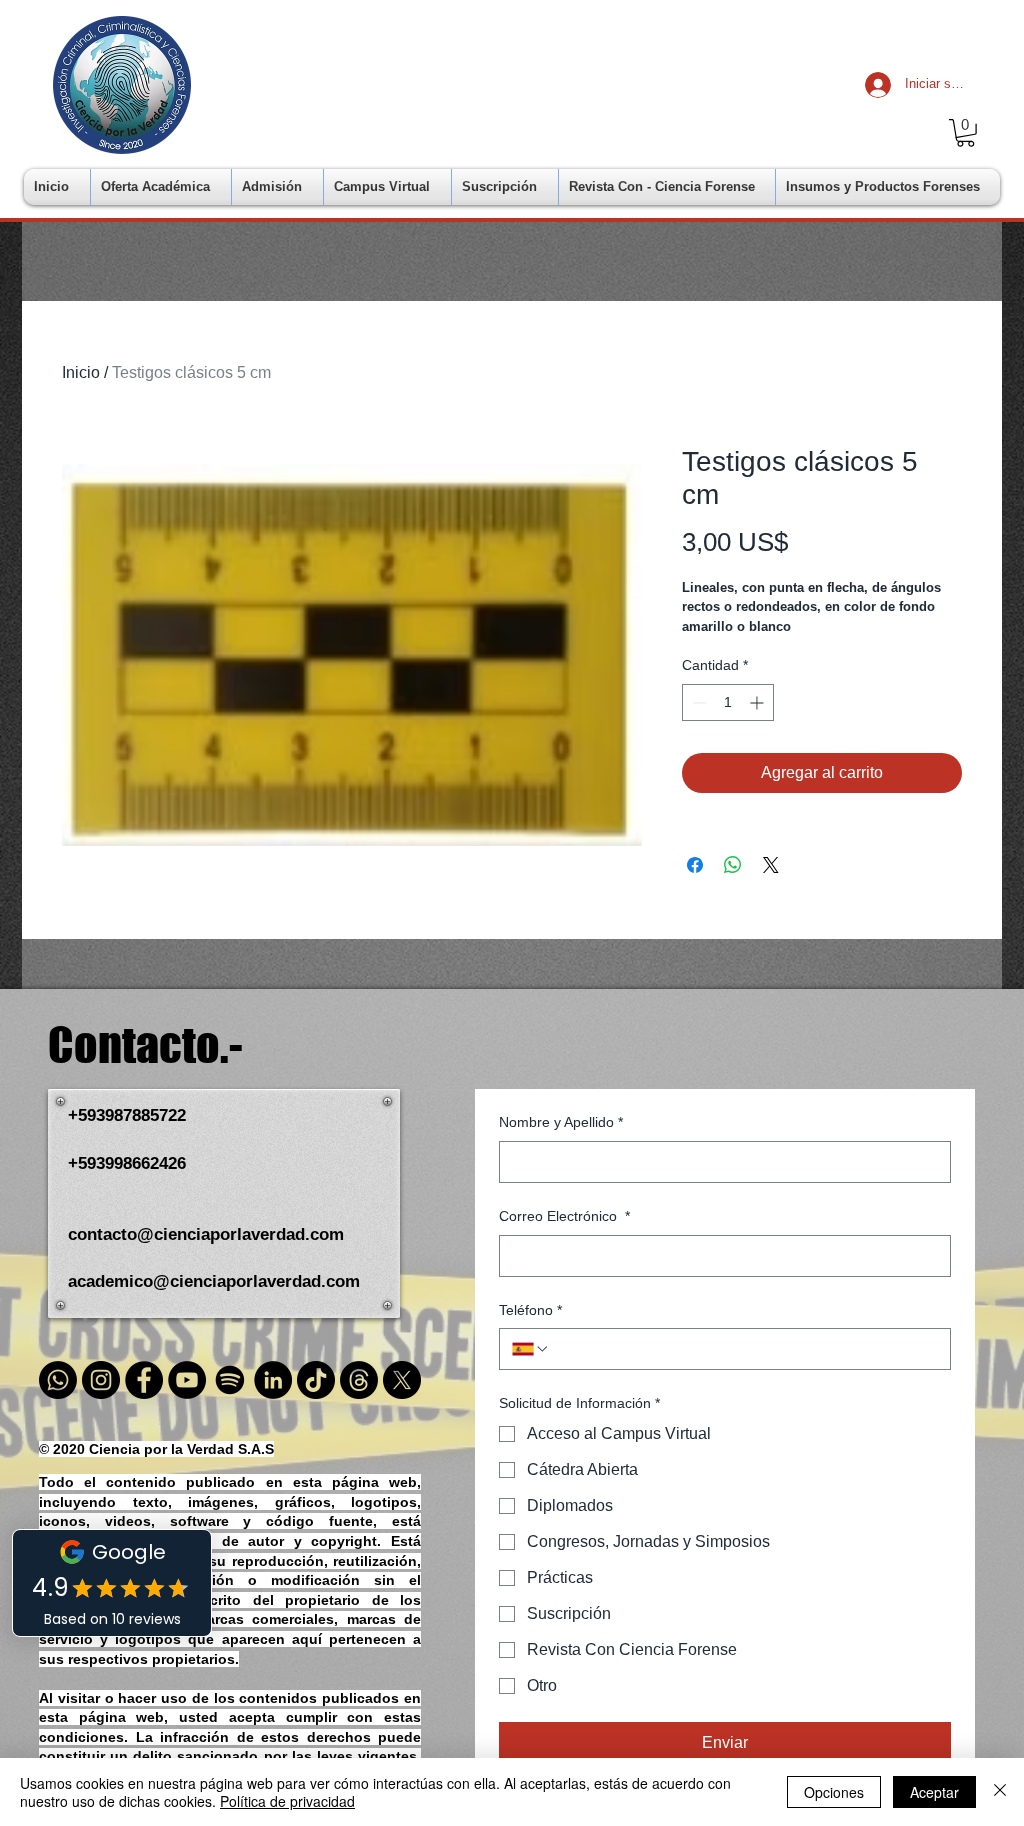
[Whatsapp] (58, 1380)
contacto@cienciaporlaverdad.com (206, 1234)
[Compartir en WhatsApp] (733, 865)
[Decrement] (697, 702)
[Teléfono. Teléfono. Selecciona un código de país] (531, 1349)
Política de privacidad (287, 1801)
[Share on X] (771, 865)
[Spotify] (230, 1380)
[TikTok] (316, 1380)
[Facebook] (144, 1380)
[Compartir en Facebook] (695, 865)
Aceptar (934, 1792)
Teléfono (530, 1310)
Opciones (834, 1792)
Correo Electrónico (564, 1216)
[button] (965, 133)
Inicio (81, 372)
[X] (402, 1380)
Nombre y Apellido (561, 1122)
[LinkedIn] (273, 1380)
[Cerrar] (1000, 1792)
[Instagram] (101, 1380)
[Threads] (359, 1380)
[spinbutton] (728, 702)
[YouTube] (187, 1380)
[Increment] (758, 702)
